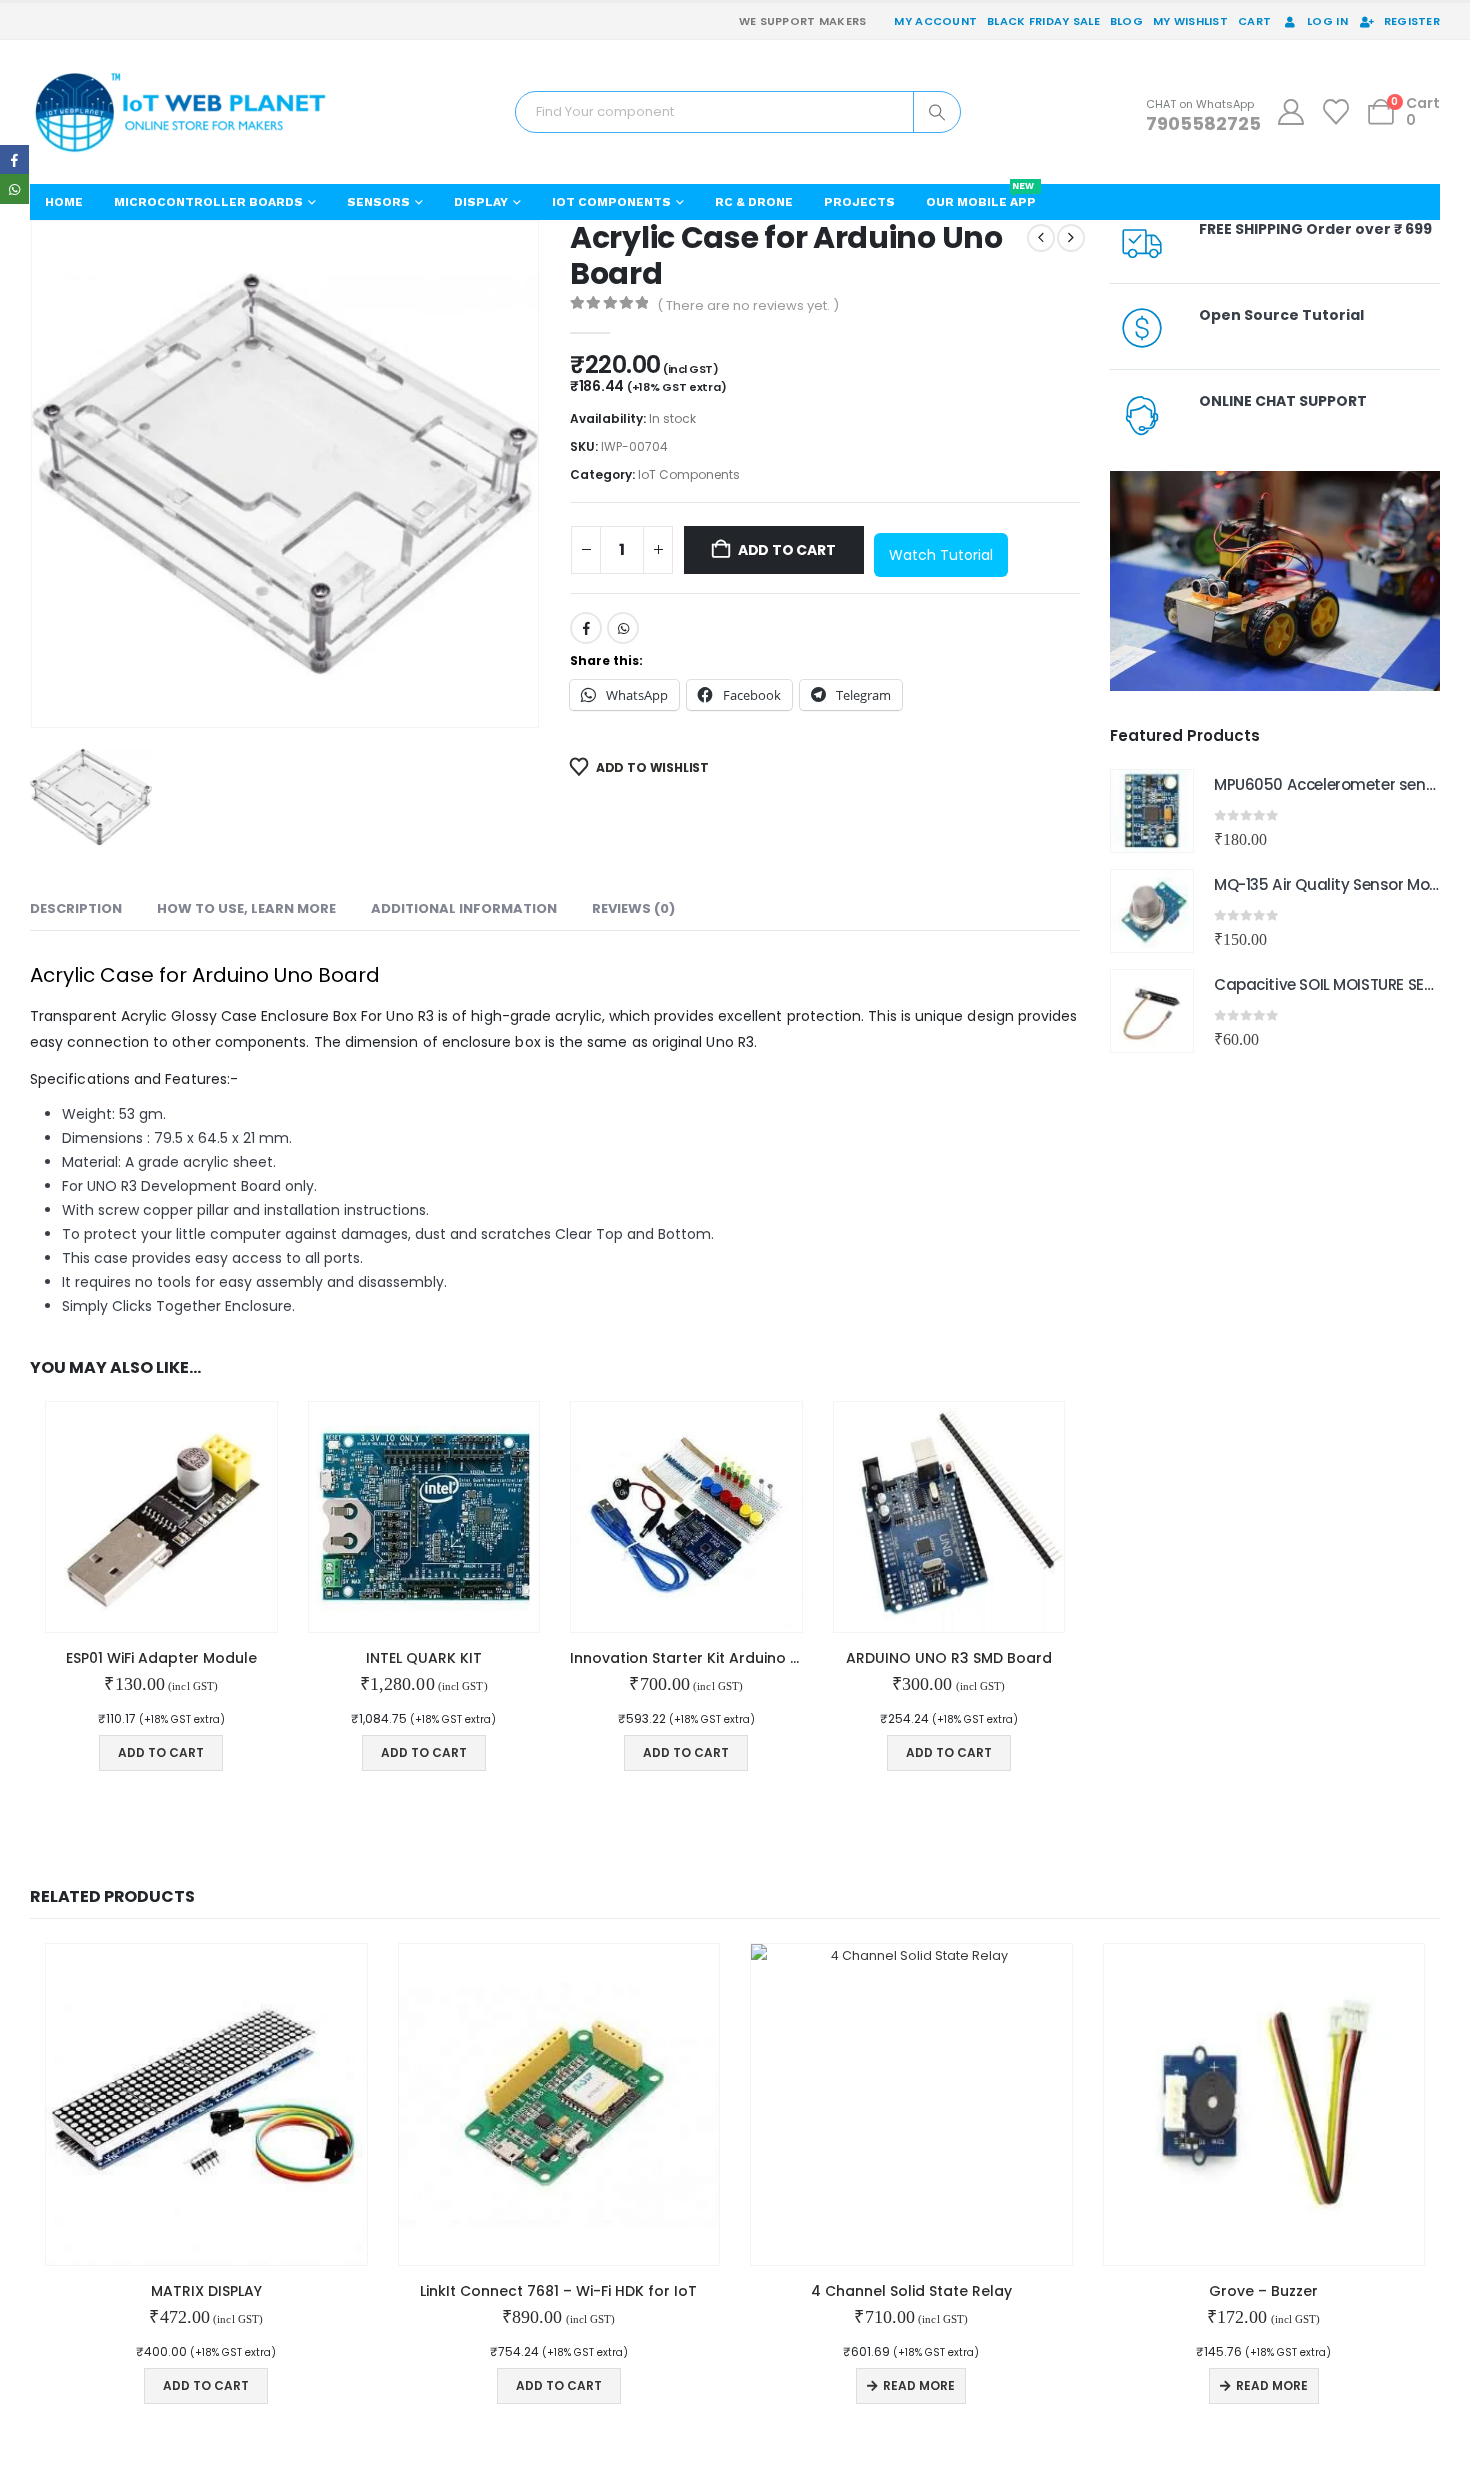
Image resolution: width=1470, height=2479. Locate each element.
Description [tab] (76, 908)
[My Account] (1290, 112)
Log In (1327, 21)
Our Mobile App (981, 196)
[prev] (1041, 238)
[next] (1071, 238)
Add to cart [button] (161, 1752)
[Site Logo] (180, 112)
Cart (1254, 21)
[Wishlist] (1336, 112)
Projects (859, 202)
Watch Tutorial (941, 555)
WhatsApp (623, 628)
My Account (935, 21)
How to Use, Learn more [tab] (246, 908)
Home (64, 202)
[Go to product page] (161, 1517)
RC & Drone (754, 202)
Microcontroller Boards (208, 202)
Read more (919, 2385)
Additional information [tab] (464, 908)
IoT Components (611, 202)
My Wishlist (1190, 21)
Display (481, 202)
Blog (1126, 21)
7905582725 (1203, 123)
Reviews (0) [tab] (633, 908)
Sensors (378, 202)
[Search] (937, 112)
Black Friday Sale (1043, 21)
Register (1412, 21)
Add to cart (787, 550)
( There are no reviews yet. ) (748, 305)
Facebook (586, 628)
